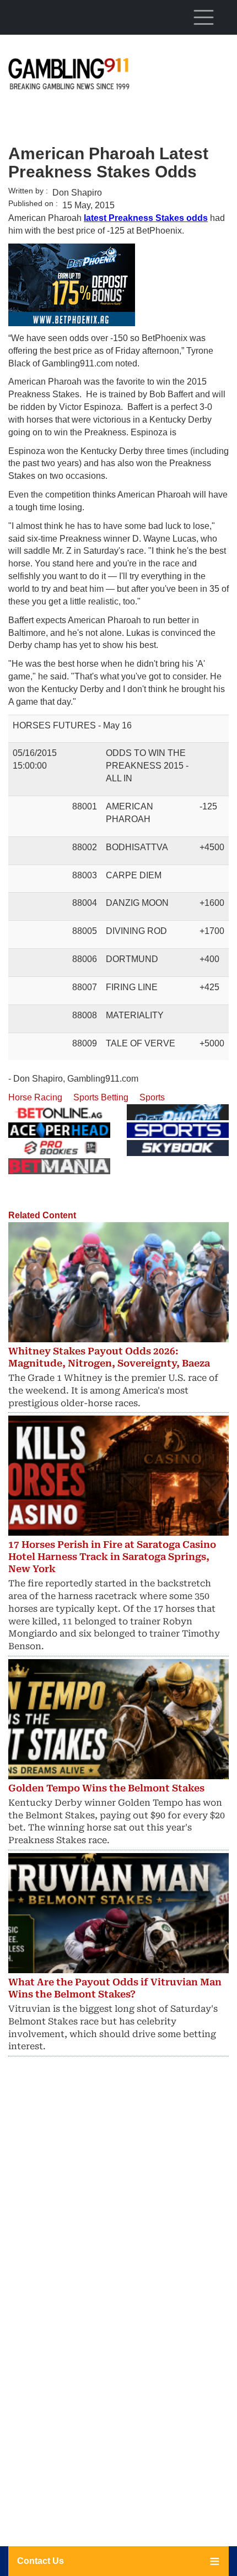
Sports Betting (101, 1097)
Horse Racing (35, 1097)
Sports (152, 1097)
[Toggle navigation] (203, 17)
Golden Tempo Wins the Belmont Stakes (106, 1788)
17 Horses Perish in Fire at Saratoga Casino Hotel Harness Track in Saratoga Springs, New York (112, 1557)
